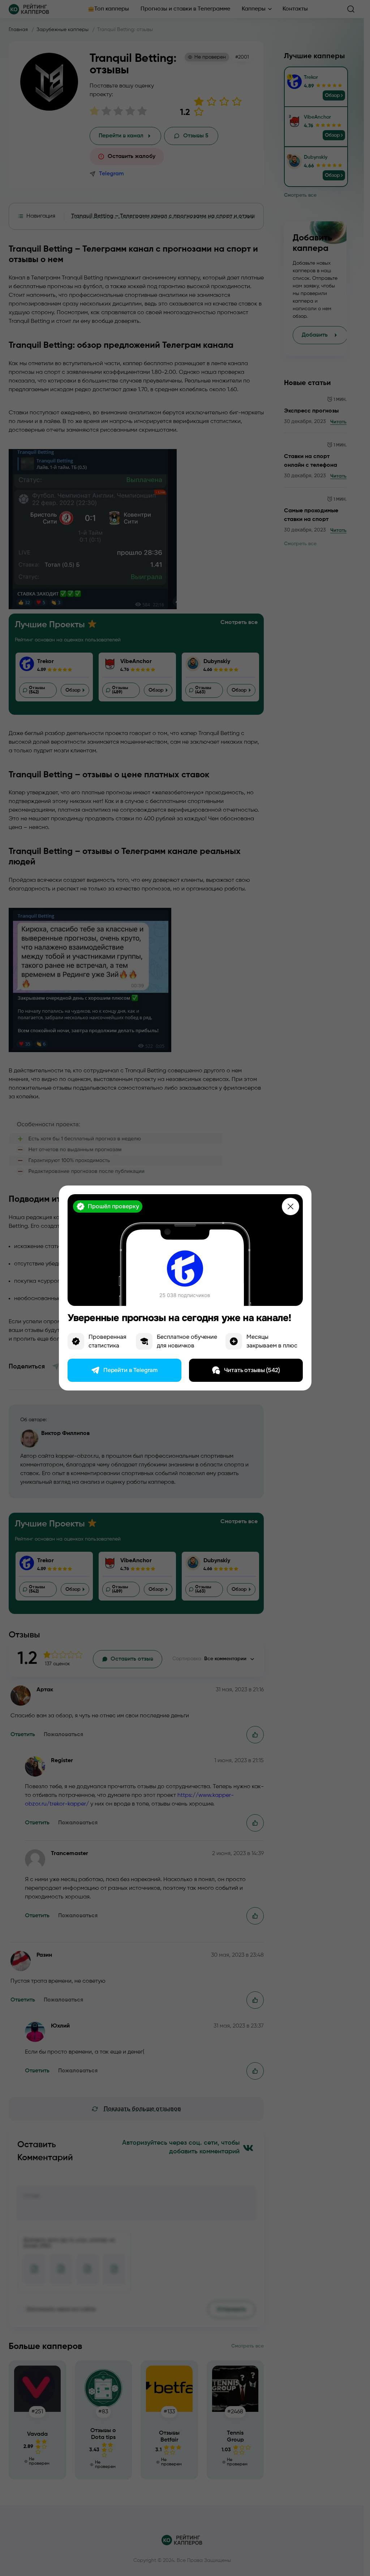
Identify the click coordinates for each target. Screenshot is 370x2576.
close (291, 1206)
